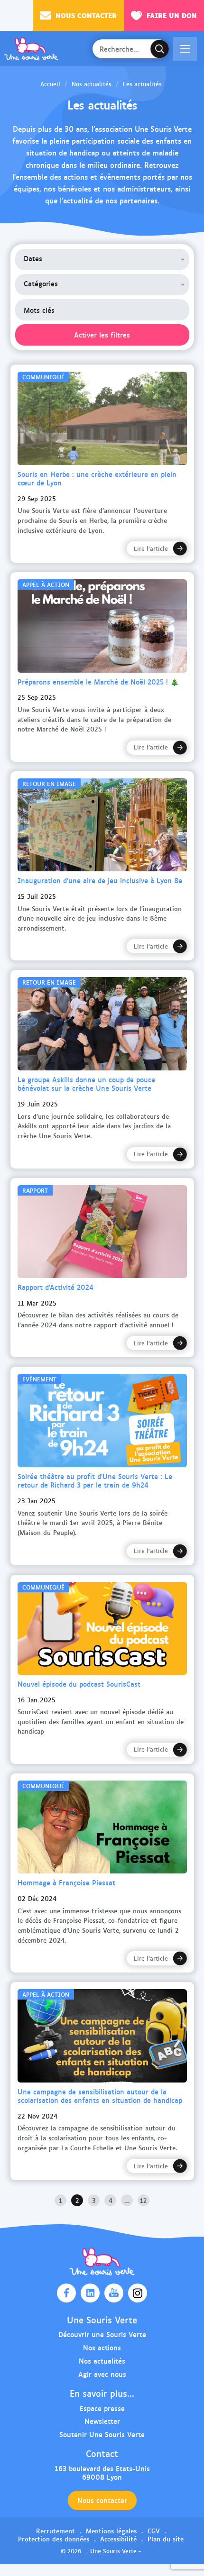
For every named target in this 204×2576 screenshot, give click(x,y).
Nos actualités (92, 84)
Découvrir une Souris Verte (102, 2334)
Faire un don (172, 15)
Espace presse (102, 2408)
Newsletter (102, 2421)
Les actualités (142, 84)
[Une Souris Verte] (31, 49)
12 (144, 2200)
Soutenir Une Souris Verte (102, 2434)
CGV (154, 2530)
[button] (185, 49)
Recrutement (56, 2530)
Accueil (50, 84)
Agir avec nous (102, 2374)
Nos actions (102, 2347)
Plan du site (166, 2539)
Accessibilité (118, 2539)
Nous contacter (86, 15)
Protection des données (54, 2539)
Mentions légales (111, 2530)
